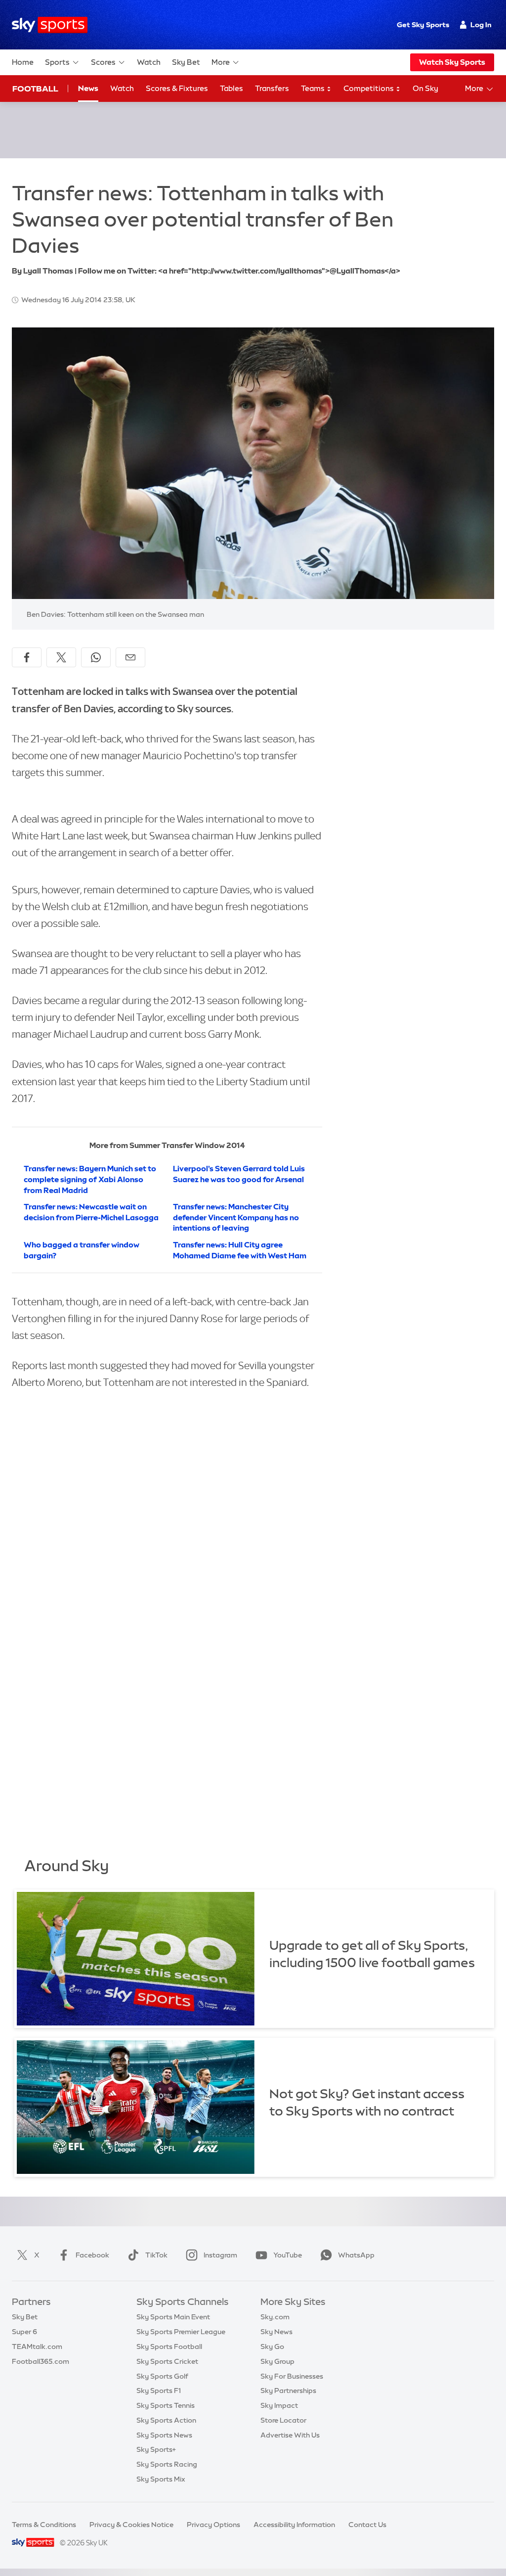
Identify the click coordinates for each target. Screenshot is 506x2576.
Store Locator (283, 2420)
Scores (103, 62)
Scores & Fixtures (177, 88)
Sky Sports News (164, 2435)
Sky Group (277, 2361)
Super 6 (24, 2332)
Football (35, 89)
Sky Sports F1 (159, 2391)
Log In (481, 25)
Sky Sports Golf (162, 2376)
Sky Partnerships (288, 2391)
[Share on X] (61, 657)
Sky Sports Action (166, 2420)
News (88, 88)
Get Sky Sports (423, 25)
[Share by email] (130, 657)
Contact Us (367, 2525)
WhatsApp (356, 2255)
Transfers (272, 88)
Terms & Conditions (44, 2525)
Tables (232, 88)
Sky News (276, 2332)
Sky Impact (279, 2405)
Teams (314, 88)
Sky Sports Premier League (181, 2332)
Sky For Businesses (292, 2376)
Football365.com (41, 2361)
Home (23, 62)
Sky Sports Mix (161, 2479)
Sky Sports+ (156, 2449)
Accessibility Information (294, 2525)
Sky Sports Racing (167, 2464)
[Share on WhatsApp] (96, 657)
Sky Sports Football (169, 2346)
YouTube (288, 2255)
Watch (149, 62)
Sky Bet (186, 62)
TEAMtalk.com (37, 2346)
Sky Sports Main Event (173, 2317)
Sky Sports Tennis (166, 2405)
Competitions (369, 88)
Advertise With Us (290, 2435)
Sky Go (272, 2346)
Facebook (92, 2255)
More (221, 62)
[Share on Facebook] (27, 657)
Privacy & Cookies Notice (131, 2525)
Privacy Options (213, 2525)
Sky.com (275, 2317)
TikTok (156, 2255)
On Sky (425, 88)
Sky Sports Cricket (167, 2361)
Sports (57, 62)
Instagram (220, 2255)
